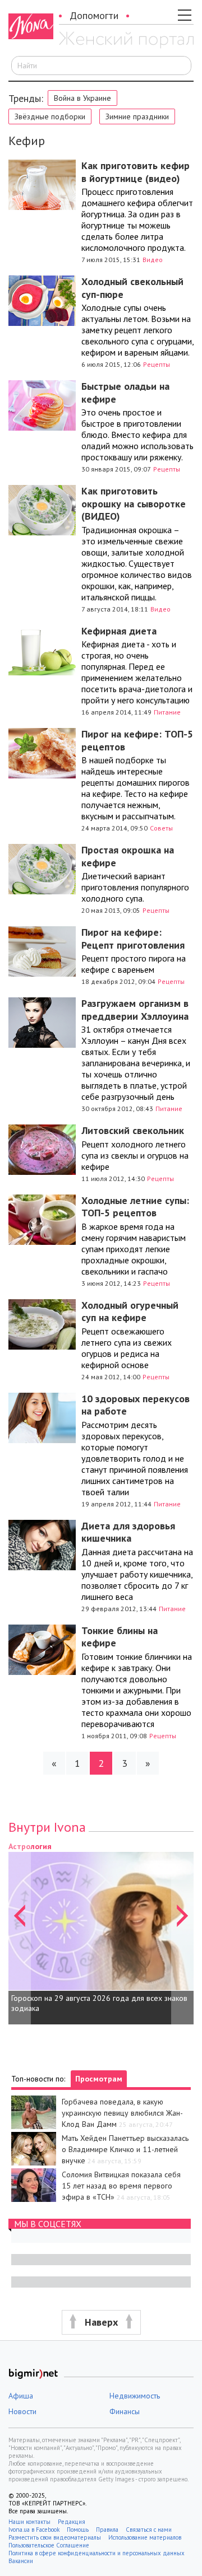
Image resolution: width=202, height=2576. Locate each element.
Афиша (21, 2396)
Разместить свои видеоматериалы (55, 2537)
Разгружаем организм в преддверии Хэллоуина (135, 1010)
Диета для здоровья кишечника (128, 1532)
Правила (107, 2530)
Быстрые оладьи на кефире (125, 393)
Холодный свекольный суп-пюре (132, 288)
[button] (20, 1932)
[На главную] (126, 41)
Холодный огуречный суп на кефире (130, 1312)
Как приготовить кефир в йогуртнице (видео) (136, 172)
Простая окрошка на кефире (128, 856)
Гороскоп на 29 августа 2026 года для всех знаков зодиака (99, 2003)
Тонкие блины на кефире (120, 1637)
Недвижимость (135, 2396)
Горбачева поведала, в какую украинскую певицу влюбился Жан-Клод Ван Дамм (122, 2113)
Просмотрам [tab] (99, 2079)
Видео (153, 260)
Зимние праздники (137, 116)
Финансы (125, 2411)
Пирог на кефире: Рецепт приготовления (133, 939)
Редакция (72, 2522)
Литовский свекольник (133, 1130)
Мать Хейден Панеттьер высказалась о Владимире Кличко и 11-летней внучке (125, 2149)
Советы (161, 828)
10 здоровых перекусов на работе (136, 1405)
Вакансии (21, 2561)
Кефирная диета (119, 631)
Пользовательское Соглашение (49, 2545)
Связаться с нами (149, 2530)
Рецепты (157, 364)
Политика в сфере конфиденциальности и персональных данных (97, 2553)
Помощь (78, 2530)
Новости (22, 2411)
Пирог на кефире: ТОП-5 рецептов (137, 740)
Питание (167, 712)
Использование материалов (145, 2537)
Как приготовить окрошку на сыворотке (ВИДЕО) (134, 503)
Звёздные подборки (50, 116)
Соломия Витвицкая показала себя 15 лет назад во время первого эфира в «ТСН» (121, 2186)
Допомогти (94, 15)
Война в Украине (82, 98)
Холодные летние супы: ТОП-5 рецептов (135, 1207)
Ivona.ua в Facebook (34, 2530)
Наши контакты (29, 2522)
